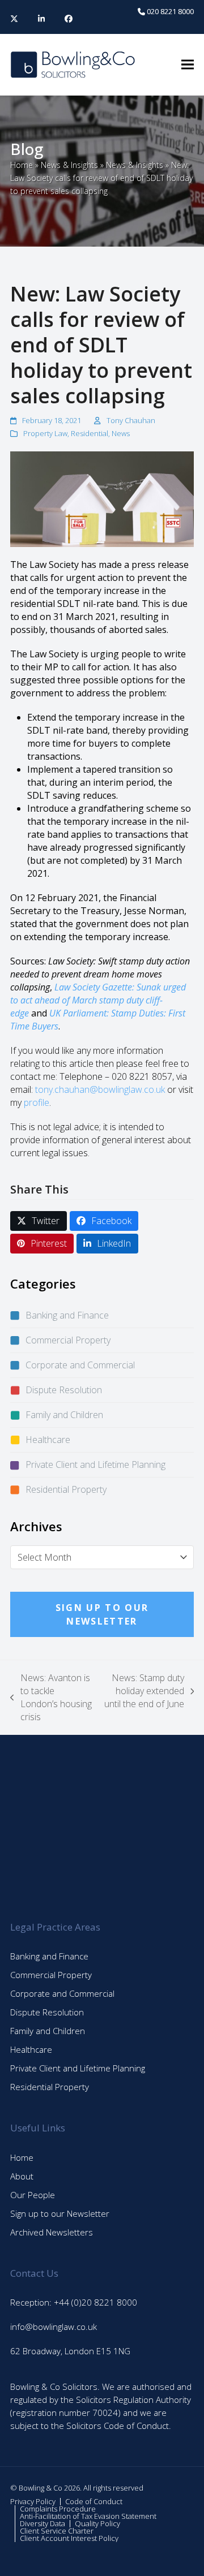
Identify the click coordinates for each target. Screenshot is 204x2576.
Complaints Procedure (58, 2509)
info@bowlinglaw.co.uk (54, 2327)
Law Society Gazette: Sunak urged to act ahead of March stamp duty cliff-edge (98, 1000)
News (121, 433)
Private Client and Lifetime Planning (95, 1464)
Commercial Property (68, 1340)
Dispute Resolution (64, 1390)
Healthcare (48, 1440)
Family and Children (64, 1415)
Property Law (45, 433)
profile (37, 1102)
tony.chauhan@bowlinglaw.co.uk (100, 1089)
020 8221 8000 (169, 11)
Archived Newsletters (52, 2232)
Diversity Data (42, 2523)
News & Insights (69, 165)
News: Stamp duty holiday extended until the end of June (143, 1691)
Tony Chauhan (131, 420)
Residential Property (66, 1489)
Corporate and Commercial (80, 1365)
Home (22, 165)
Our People (33, 2195)
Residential (90, 433)
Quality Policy (97, 2523)
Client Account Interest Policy (69, 2538)
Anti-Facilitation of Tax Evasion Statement (88, 2516)
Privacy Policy (33, 2501)
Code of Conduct (94, 2501)
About (22, 2176)
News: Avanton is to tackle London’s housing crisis (51, 1697)
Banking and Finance (67, 1315)
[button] (188, 65)
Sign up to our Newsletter (60, 2213)
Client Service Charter (57, 2531)
